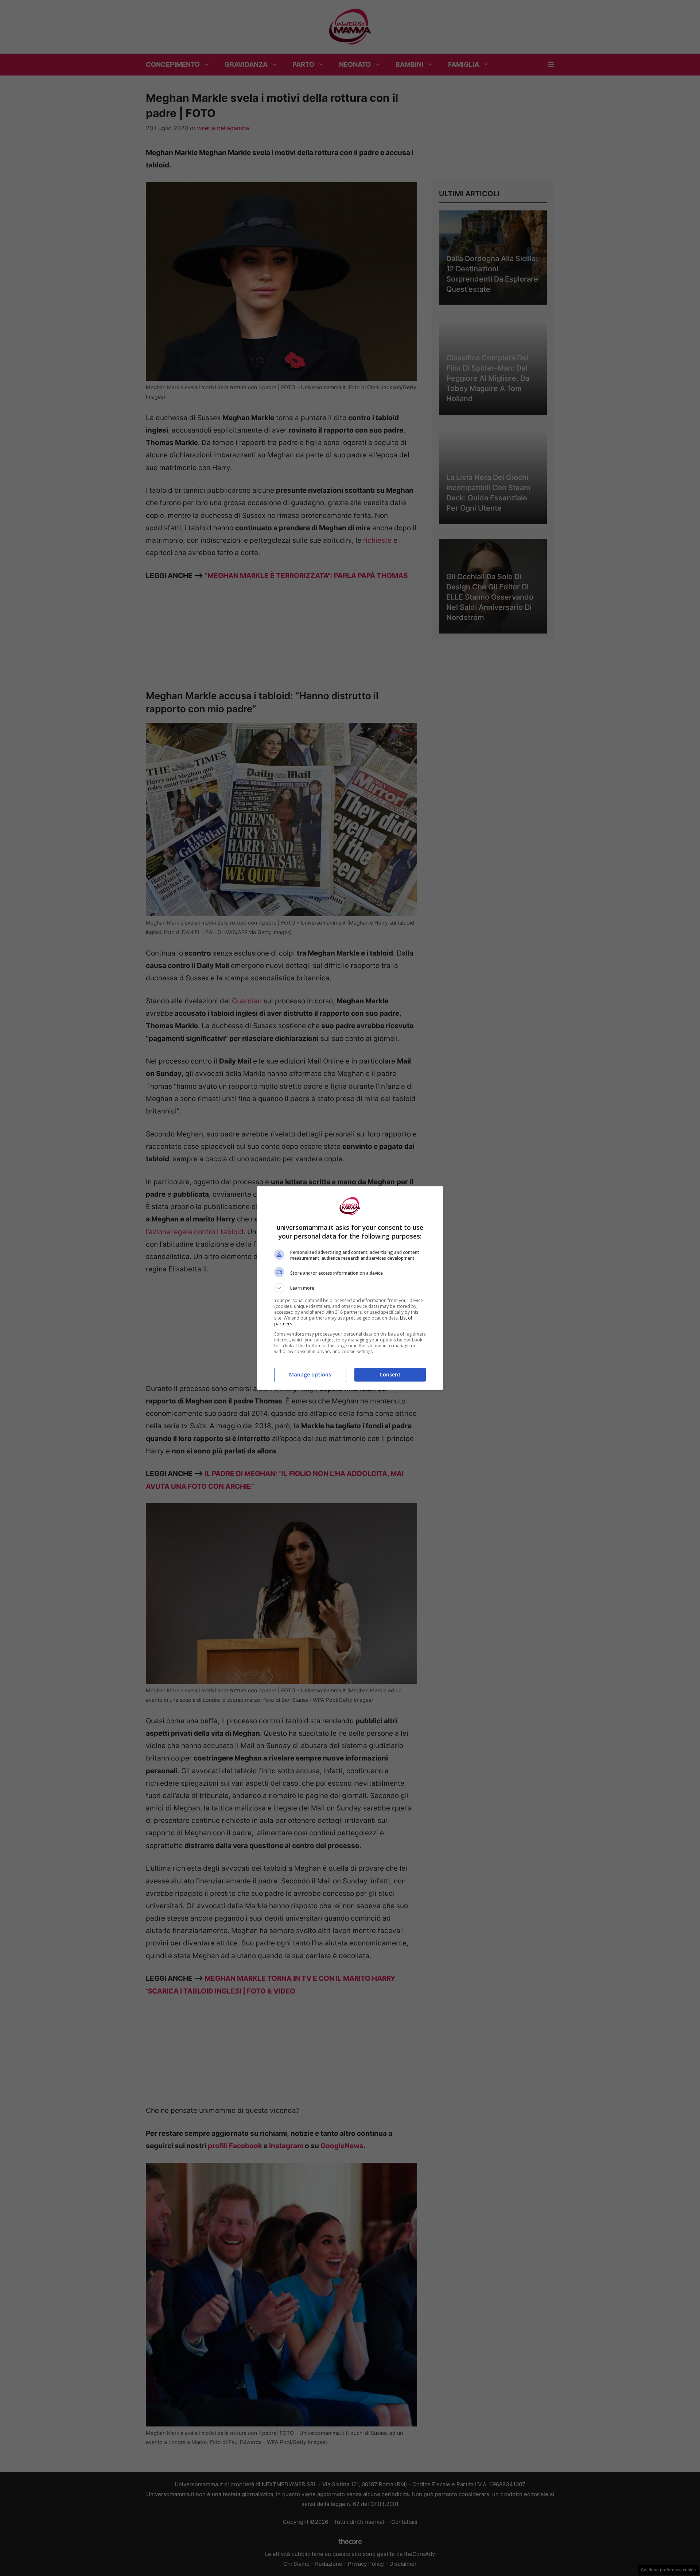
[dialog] (350, 1288)
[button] (350, 1288)
